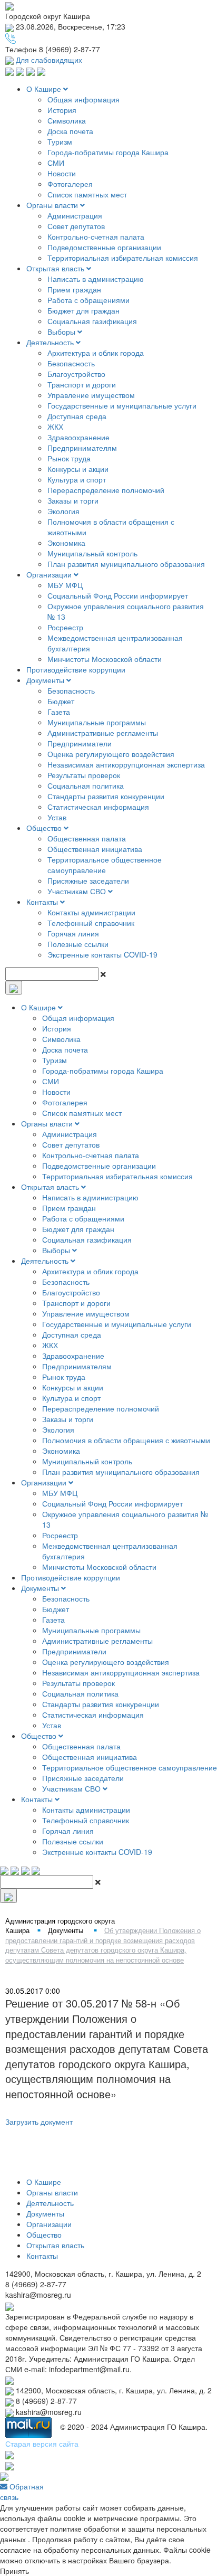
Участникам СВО (78, 891)
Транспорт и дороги (82, 384)
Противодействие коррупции (76, 669)
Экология (63, 511)
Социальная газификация (92, 321)
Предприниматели (80, 743)
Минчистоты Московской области (105, 659)
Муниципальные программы (97, 722)
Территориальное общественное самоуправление (105, 865)
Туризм (60, 141)
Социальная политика (86, 785)
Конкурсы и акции (78, 469)
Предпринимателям (82, 448)
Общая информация (83, 99)
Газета (59, 712)
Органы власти (53, 205)
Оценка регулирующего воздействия (111, 754)
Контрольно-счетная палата (96, 236)
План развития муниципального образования (126, 564)
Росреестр (65, 627)
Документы (46, 680)
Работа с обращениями (88, 300)
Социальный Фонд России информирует (118, 595)
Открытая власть (56, 268)
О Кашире (45, 89)
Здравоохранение (78, 437)
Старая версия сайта (42, 2444)
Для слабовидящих (48, 60)
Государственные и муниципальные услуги (122, 405)
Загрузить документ (39, 2122)
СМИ (56, 163)
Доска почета (70, 131)
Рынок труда (69, 458)
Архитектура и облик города (96, 353)
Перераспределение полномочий (106, 490)
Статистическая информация (98, 807)
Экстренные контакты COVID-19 (102, 954)
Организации (50, 574)
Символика (67, 120)
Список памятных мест (87, 194)
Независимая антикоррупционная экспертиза (126, 764)
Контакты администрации (91, 912)
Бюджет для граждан (83, 310)
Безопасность (71, 363)
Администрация (75, 215)
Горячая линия (73, 933)
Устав (57, 817)
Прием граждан (74, 289)
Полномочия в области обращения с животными (126, 1440)
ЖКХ (55, 427)
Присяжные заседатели (88, 880)
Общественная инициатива (95, 849)
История (62, 110)
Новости (62, 173)
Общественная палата (87, 838)
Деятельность (51, 342)
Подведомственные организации (104, 247)
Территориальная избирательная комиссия (123, 258)
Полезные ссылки (78, 944)
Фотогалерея (70, 184)
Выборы (62, 332)
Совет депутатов (76, 226)
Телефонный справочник (91, 923)
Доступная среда (77, 416)
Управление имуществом (91, 395)
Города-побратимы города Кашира (108, 152)
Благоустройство (76, 374)
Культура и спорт (77, 479)
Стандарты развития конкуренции (106, 796)
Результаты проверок (84, 775)
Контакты (43, 902)
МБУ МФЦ (65, 585)
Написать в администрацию (96, 279)
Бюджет (61, 701)
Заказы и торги (73, 500)
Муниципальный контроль (92, 553)
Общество (45, 828)
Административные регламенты (103, 733)
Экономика (66, 543)
